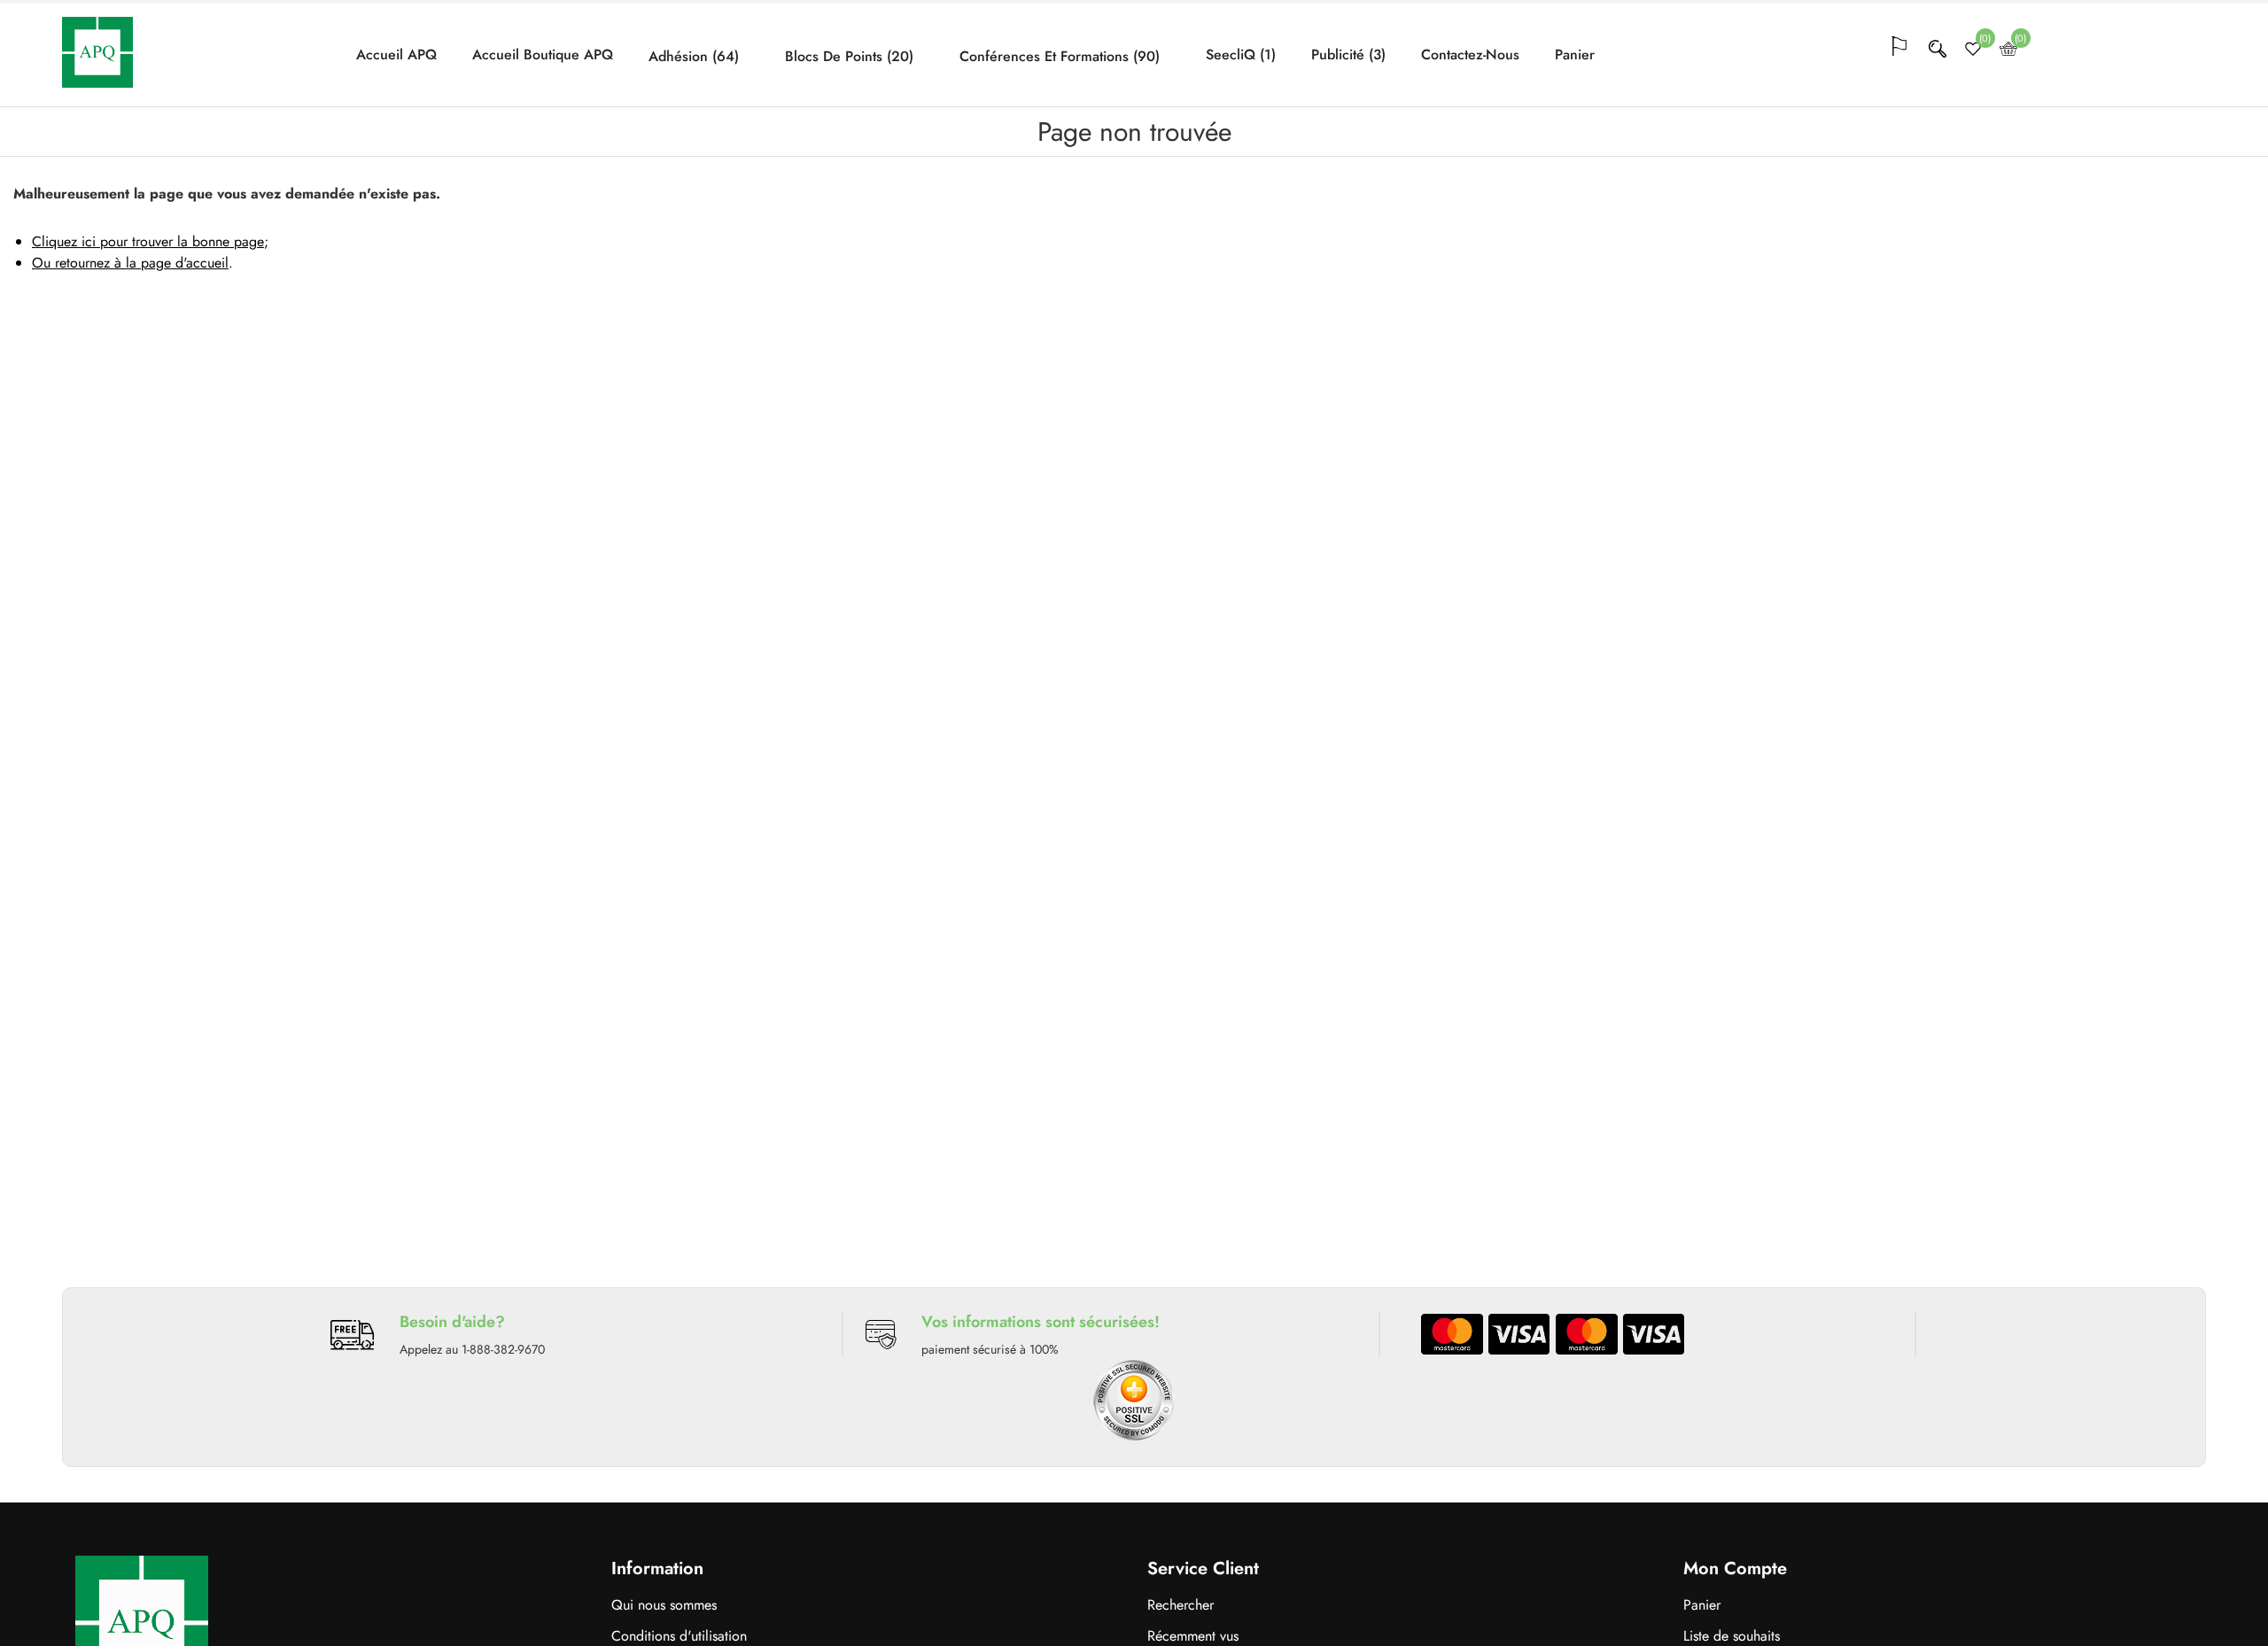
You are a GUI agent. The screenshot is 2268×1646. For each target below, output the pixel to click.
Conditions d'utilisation (679, 1636)
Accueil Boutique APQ (543, 55)
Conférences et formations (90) (1060, 57)
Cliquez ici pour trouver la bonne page (148, 241)
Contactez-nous (1470, 55)
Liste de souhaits (1732, 1636)
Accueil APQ (396, 55)
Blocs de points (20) (849, 57)
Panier (1575, 55)
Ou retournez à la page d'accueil (130, 263)
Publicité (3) (1348, 55)
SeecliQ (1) (1241, 55)
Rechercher (1181, 1605)
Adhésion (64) (694, 57)
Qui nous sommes (664, 1605)
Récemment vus (1193, 1636)
